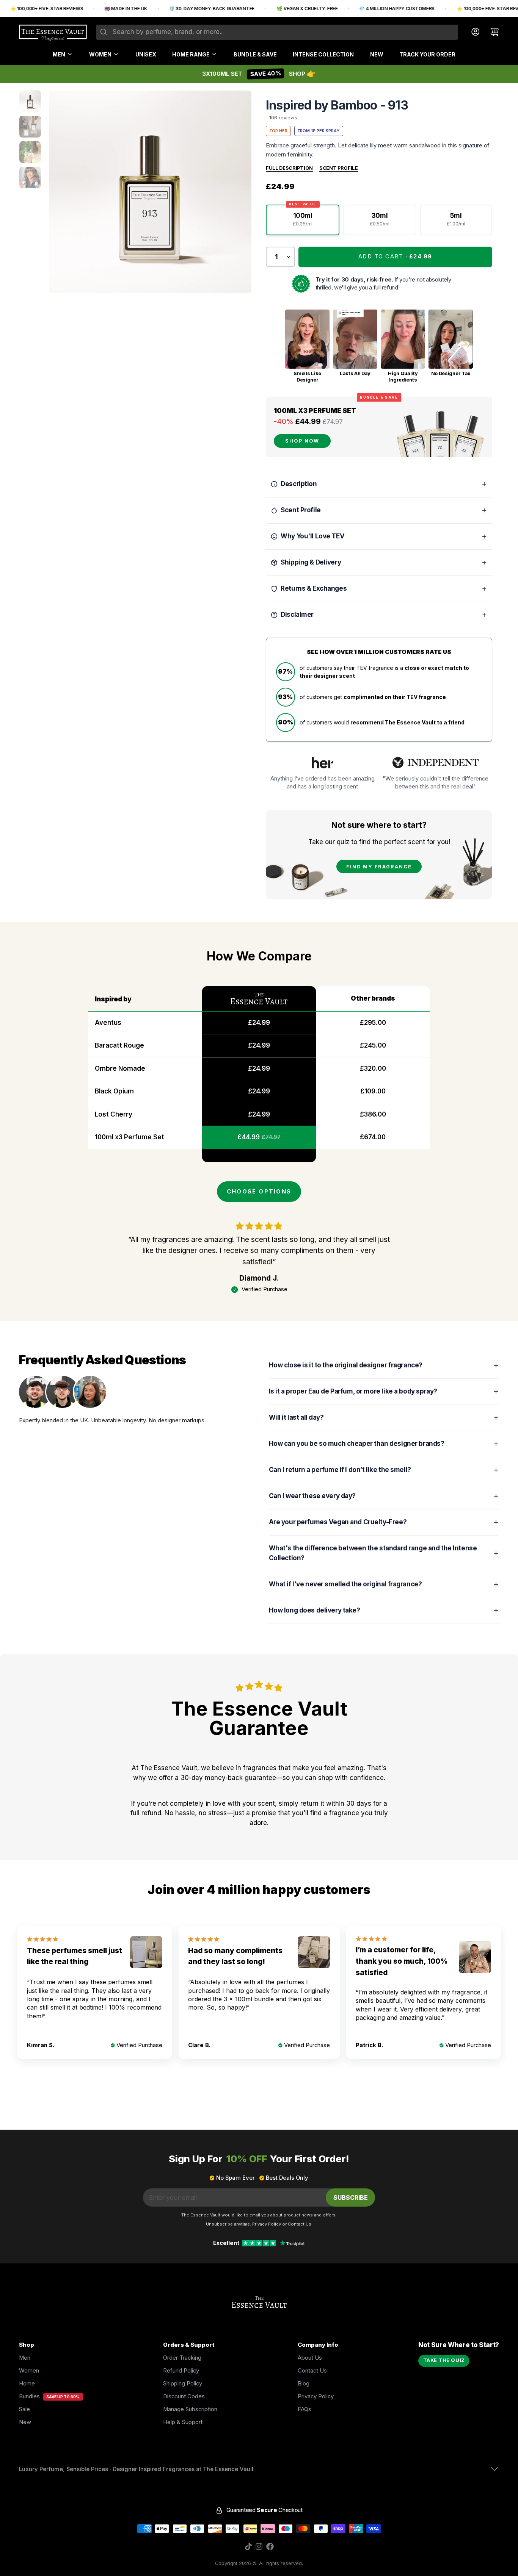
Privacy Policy (316, 2396)
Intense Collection (323, 54)
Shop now (302, 441)
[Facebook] (270, 2546)
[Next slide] (239, 192)
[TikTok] (248, 2546)
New (377, 54)
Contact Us (312, 2371)
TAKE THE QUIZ (444, 2360)
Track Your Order (427, 54)
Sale (24, 2409)
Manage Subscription (190, 2409)
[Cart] (491, 32)
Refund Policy (181, 2371)
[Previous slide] (61, 192)
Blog (304, 2384)
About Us (310, 2358)
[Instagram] (259, 2546)
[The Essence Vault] (53, 33)
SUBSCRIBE (351, 2197)
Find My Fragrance (379, 867)
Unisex (146, 54)
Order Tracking (182, 2358)
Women (100, 54)
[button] (396, 257)
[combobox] (277, 32)
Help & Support (183, 2422)
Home (27, 2384)
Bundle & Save (255, 54)
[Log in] (472, 32)
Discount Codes (184, 2396)
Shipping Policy (183, 2384)
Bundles (29, 2396)
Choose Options (259, 1192)
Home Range (191, 54)
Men (59, 54)
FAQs (305, 2409)
